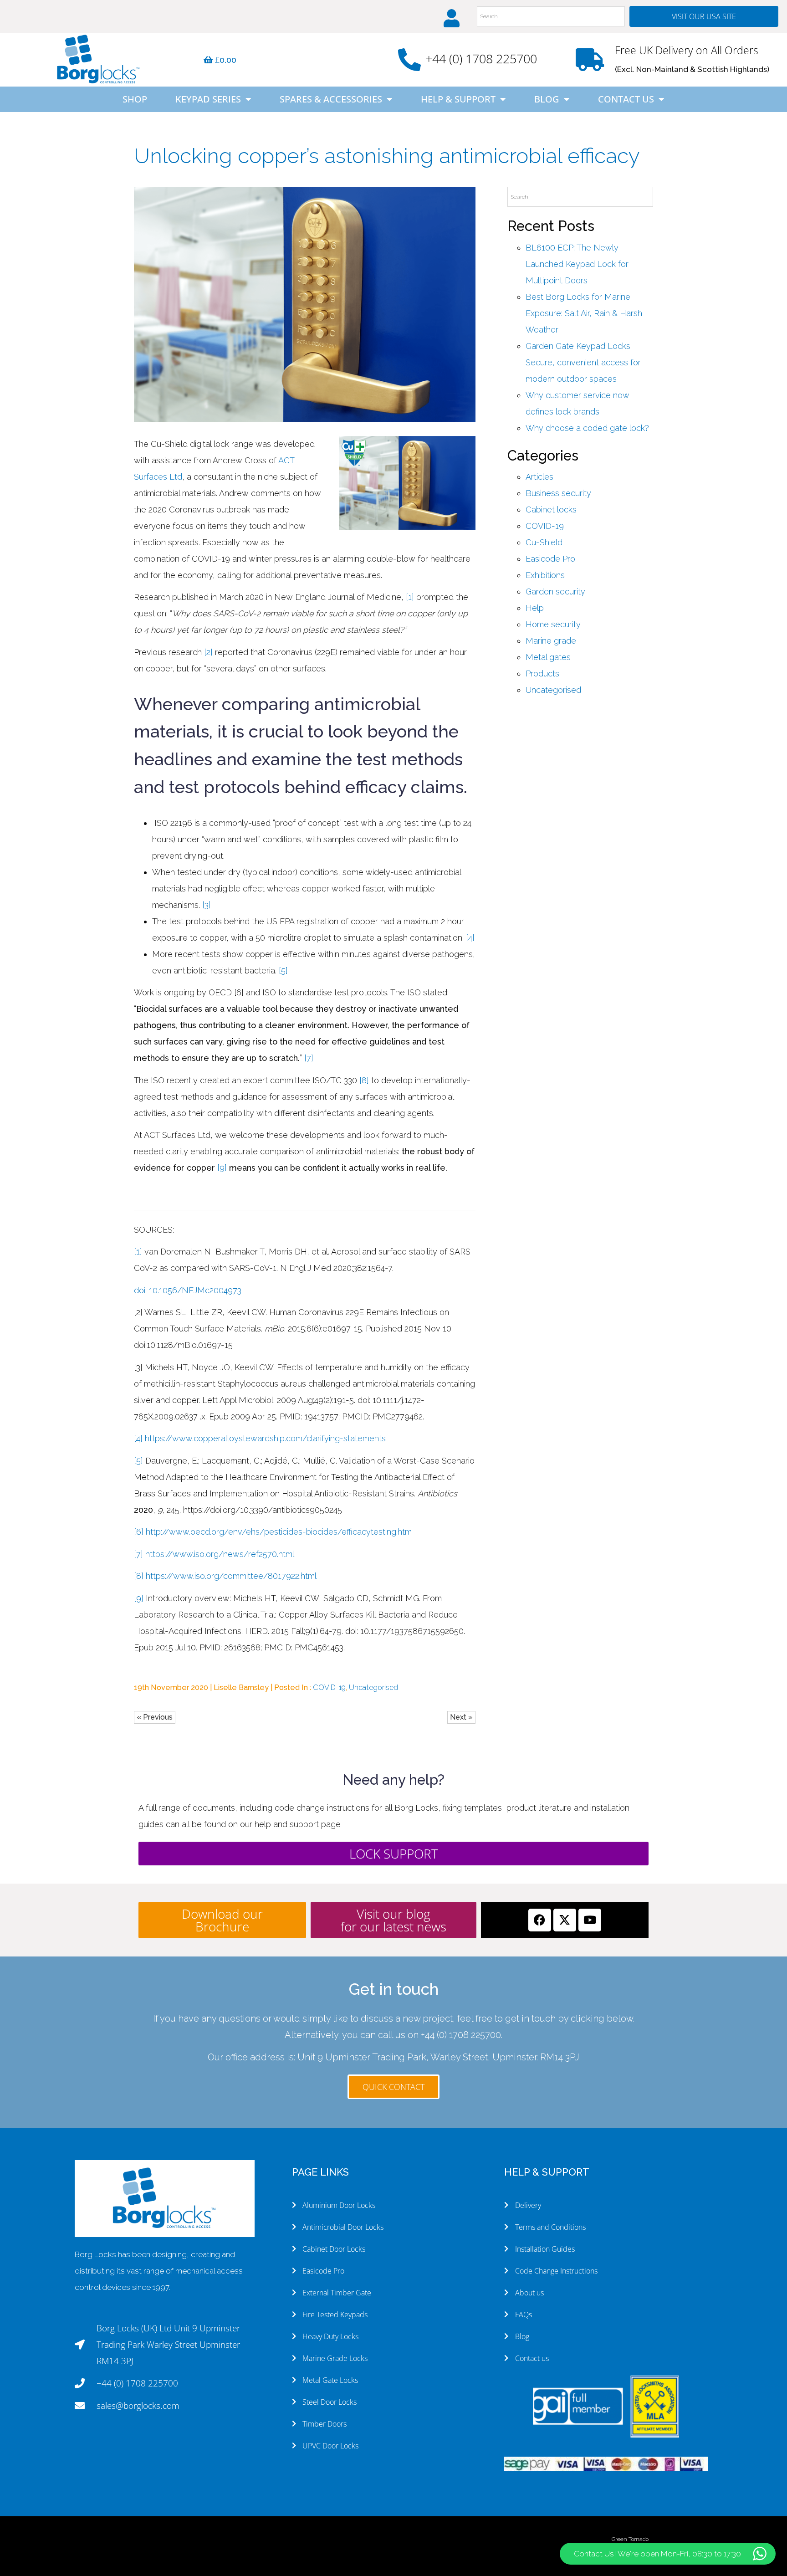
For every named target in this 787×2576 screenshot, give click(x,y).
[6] (139, 1532)
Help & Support (458, 99)
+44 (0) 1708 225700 (481, 59)
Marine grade (551, 641)
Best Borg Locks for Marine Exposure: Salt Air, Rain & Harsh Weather (584, 313)
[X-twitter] (565, 1920)
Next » (461, 1717)
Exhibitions (545, 575)
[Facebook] (540, 1920)
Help (535, 608)
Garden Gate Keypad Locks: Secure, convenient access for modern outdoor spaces (583, 362)
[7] (309, 1058)
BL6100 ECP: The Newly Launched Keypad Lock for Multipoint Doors (577, 264)
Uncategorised (373, 1687)
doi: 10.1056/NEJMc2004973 (188, 1290)
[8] (364, 1080)
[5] (283, 970)
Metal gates (548, 657)
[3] (207, 905)
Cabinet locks (551, 510)
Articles (539, 477)
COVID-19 (329, 1687)
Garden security (555, 592)
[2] (208, 652)
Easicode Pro (550, 559)
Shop (135, 99)
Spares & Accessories (331, 99)
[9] (222, 1168)
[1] (410, 597)
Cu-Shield (544, 542)
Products (542, 673)
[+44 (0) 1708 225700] (409, 60)
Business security (558, 493)
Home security (553, 624)
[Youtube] (590, 1920)
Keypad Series (208, 99)
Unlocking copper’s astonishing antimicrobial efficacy (387, 156)
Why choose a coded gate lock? (587, 428)
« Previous (155, 1717)
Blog (547, 99)
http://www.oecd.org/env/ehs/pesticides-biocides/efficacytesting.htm (279, 1532)
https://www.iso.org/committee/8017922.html (231, 1576)
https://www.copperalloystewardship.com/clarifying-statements (265, 1438)
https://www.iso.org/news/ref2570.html (220, 1554)
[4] (470, 938)
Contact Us (626, 99)
